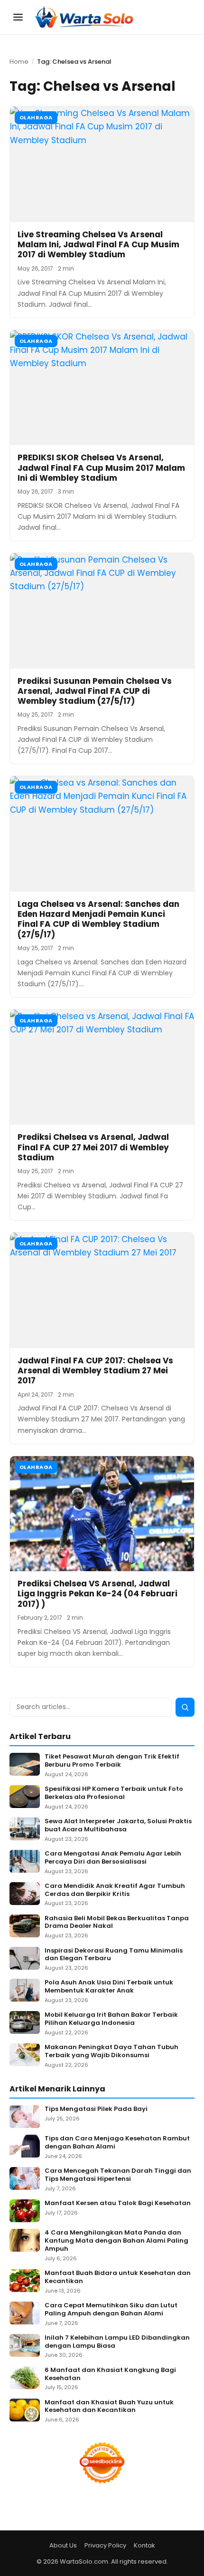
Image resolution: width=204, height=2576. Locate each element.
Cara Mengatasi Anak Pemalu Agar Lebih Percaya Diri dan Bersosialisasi (113, 1858)
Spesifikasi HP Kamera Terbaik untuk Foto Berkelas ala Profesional (114, 1793)
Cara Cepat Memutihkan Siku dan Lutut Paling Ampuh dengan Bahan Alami (111, 2310)
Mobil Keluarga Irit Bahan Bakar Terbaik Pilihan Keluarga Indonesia (111, 2019)
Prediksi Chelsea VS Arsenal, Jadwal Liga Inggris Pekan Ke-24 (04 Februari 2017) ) (97, 1594)
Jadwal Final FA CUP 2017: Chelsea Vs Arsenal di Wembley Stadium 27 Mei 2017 (95, 1371)
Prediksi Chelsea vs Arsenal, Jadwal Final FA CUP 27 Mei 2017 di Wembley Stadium (93, 1147)
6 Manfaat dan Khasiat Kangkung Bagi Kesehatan (110, 2374)
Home (19, 62)
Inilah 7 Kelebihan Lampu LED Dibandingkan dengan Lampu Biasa (117, 2342)
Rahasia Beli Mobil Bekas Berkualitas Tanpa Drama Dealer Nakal (117, 1923)
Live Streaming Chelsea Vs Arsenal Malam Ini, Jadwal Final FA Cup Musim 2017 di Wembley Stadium (98, 245)
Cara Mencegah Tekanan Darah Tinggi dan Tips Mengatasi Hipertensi (118, 2175)
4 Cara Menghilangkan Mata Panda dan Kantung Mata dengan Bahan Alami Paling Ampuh (116, 2241)
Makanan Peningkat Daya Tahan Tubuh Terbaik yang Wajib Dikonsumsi (111, 2051)
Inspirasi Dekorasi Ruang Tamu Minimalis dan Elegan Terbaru (114, 1955)
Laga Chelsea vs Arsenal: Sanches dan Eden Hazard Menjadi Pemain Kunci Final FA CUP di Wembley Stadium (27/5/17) (98, 919)
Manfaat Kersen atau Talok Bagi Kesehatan (118, 2203)
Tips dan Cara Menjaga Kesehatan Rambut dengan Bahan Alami (117, 2143)
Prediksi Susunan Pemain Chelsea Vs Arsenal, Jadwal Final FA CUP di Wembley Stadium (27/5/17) (95, 691)
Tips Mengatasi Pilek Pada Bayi (96, 2109)
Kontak (144, 2545)
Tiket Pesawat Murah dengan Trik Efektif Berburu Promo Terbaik (112, 1761)
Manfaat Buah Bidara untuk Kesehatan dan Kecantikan (118, 2277)
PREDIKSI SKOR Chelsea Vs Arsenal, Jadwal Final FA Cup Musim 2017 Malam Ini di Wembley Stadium (101, 468)
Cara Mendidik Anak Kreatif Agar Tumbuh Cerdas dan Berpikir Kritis (115, 1890)
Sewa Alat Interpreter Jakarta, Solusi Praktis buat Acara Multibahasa (118, 1826)
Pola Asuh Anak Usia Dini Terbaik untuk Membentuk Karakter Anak (109, 1987)
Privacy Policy (105, 2545)
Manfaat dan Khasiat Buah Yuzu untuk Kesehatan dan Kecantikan (109, 2407)
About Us (63, 2545)
